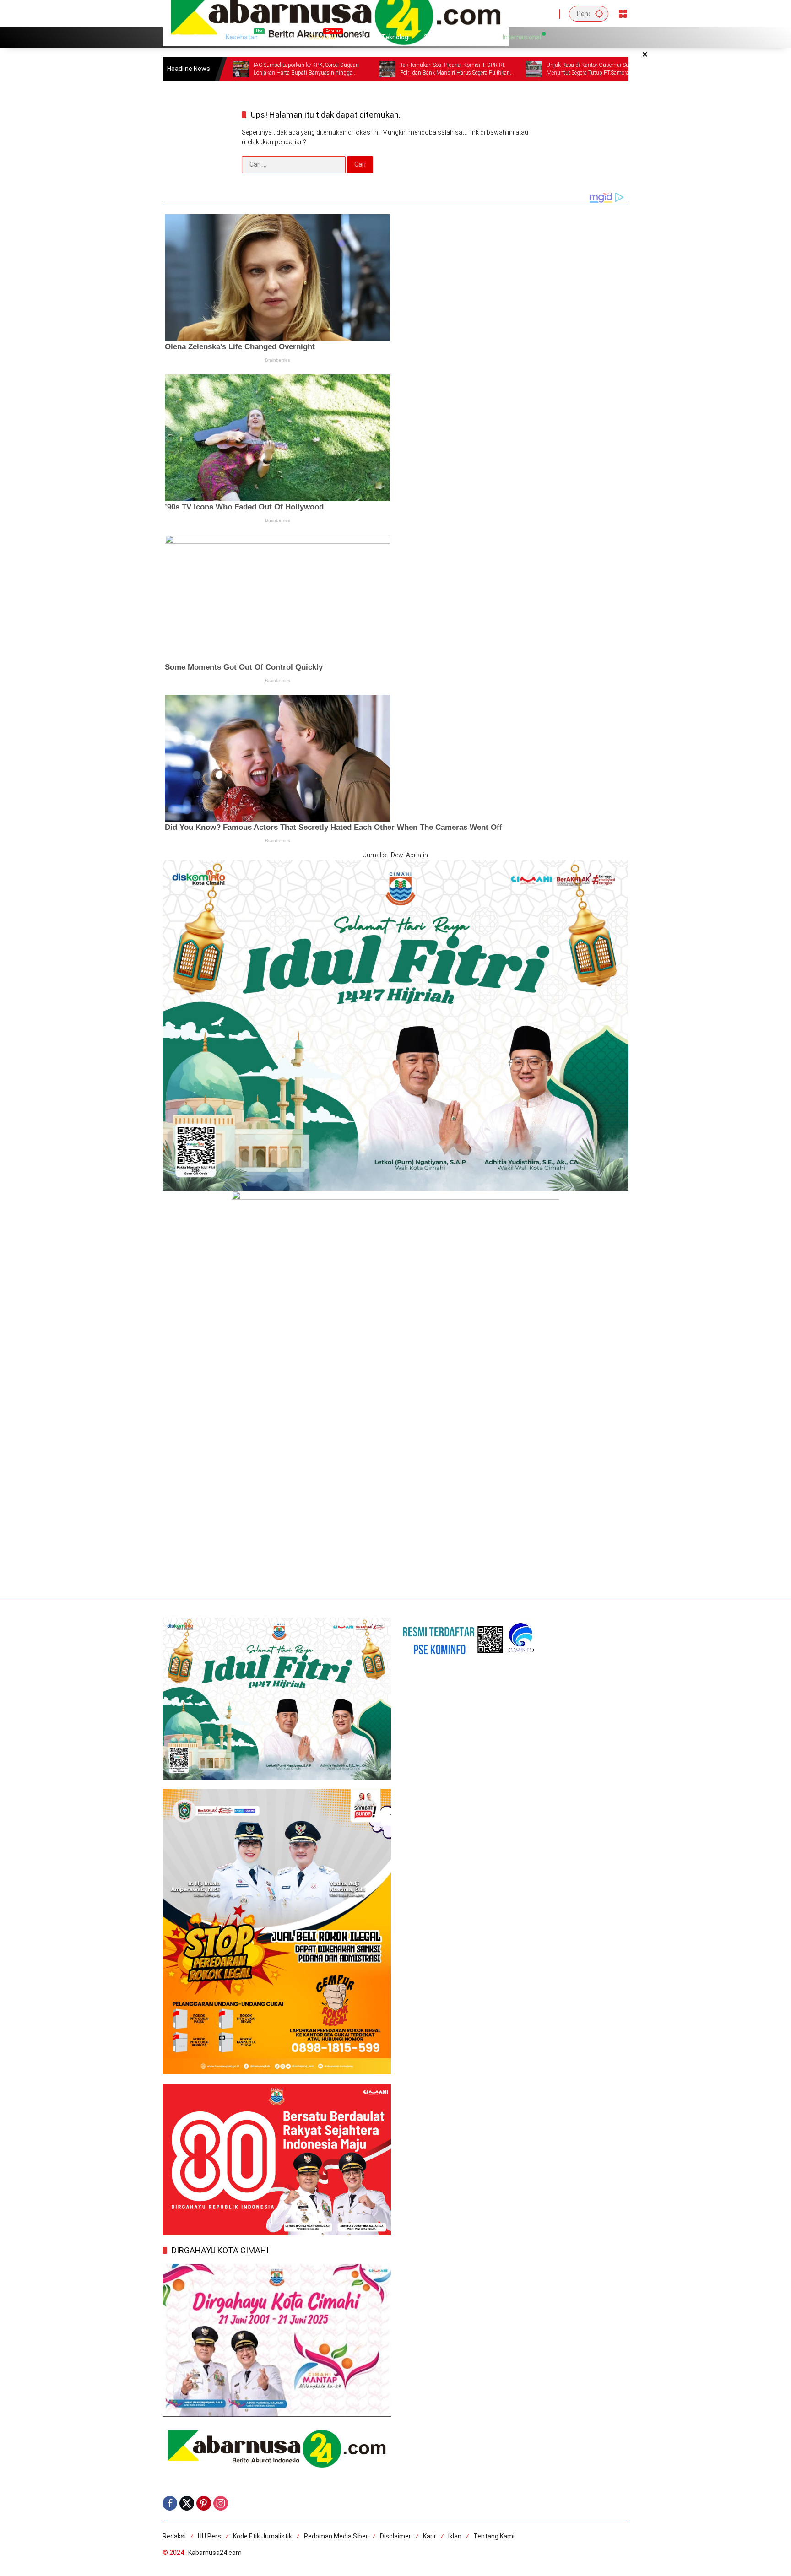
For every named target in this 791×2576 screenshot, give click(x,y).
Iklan (455, 2536)
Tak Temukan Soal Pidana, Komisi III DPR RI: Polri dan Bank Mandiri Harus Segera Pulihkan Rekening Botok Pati (353, 69)
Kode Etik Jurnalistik (263, 2536)
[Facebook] (170, 2503)
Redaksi (174, 2536)
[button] (599, 14)
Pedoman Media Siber (336, 2536)
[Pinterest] (204, 2503)
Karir (430, 2536)
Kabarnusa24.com (215, 2553)
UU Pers (209, 2536)
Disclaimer (395, 2536)
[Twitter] (187, 2503)
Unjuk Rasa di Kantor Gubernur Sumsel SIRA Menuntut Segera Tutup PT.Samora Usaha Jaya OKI (500, 69)
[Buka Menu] (623, 14)
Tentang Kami (494, 2536)
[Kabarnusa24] (336, 13)
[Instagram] (221, 2503)
